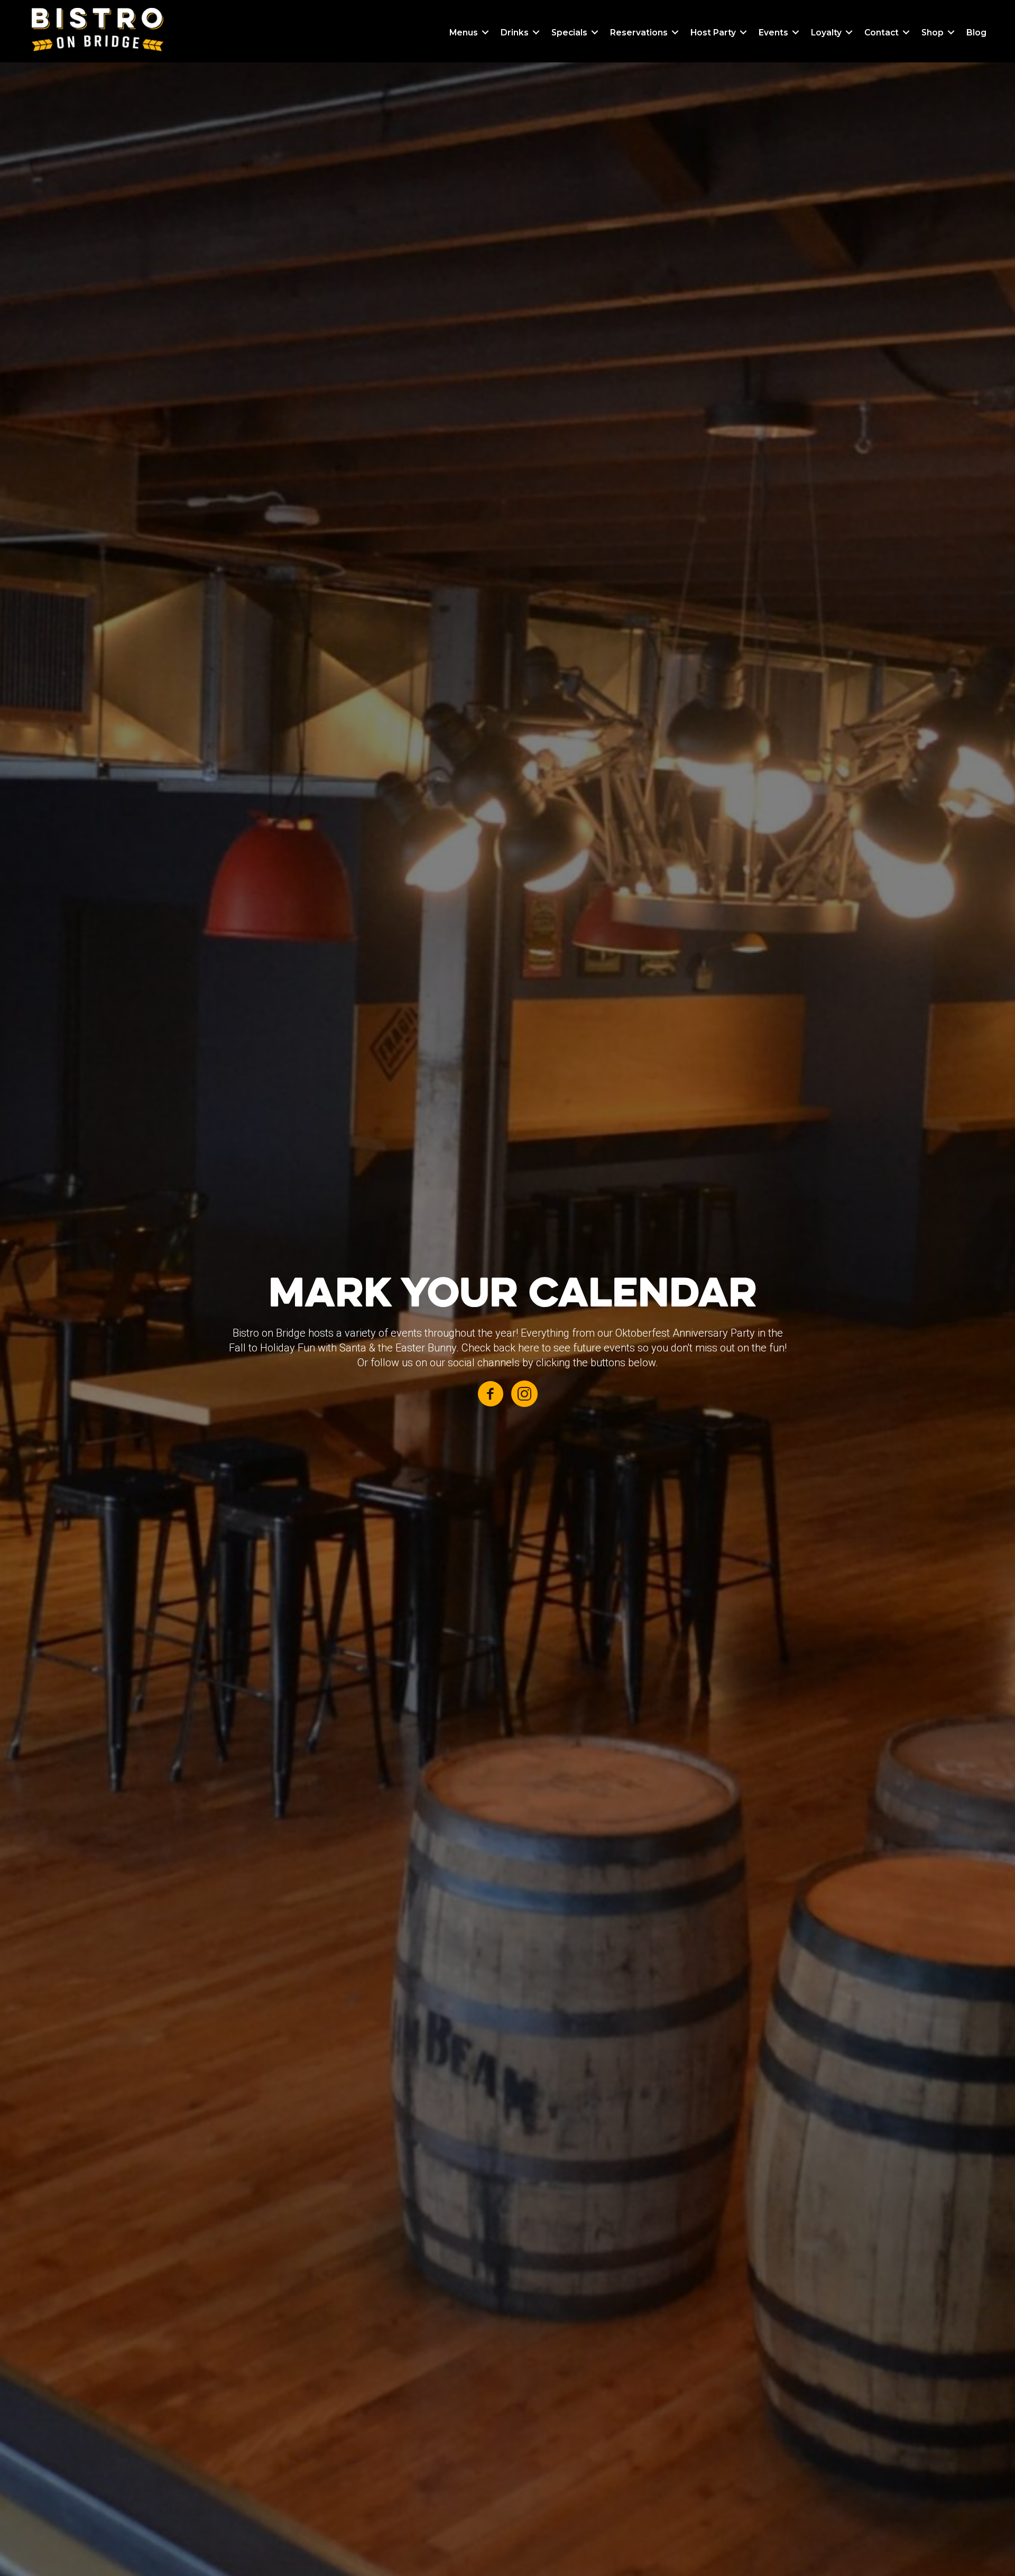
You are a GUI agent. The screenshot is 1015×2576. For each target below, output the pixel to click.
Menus (464, 33)
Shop (933, 33)
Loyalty (826, 33)
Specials (569, 33)
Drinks (515, 33)
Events (773, 33)
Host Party (713, 33)
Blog (976, 33)
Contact (882, 33)
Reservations (639, 33)
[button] (485, 33)
